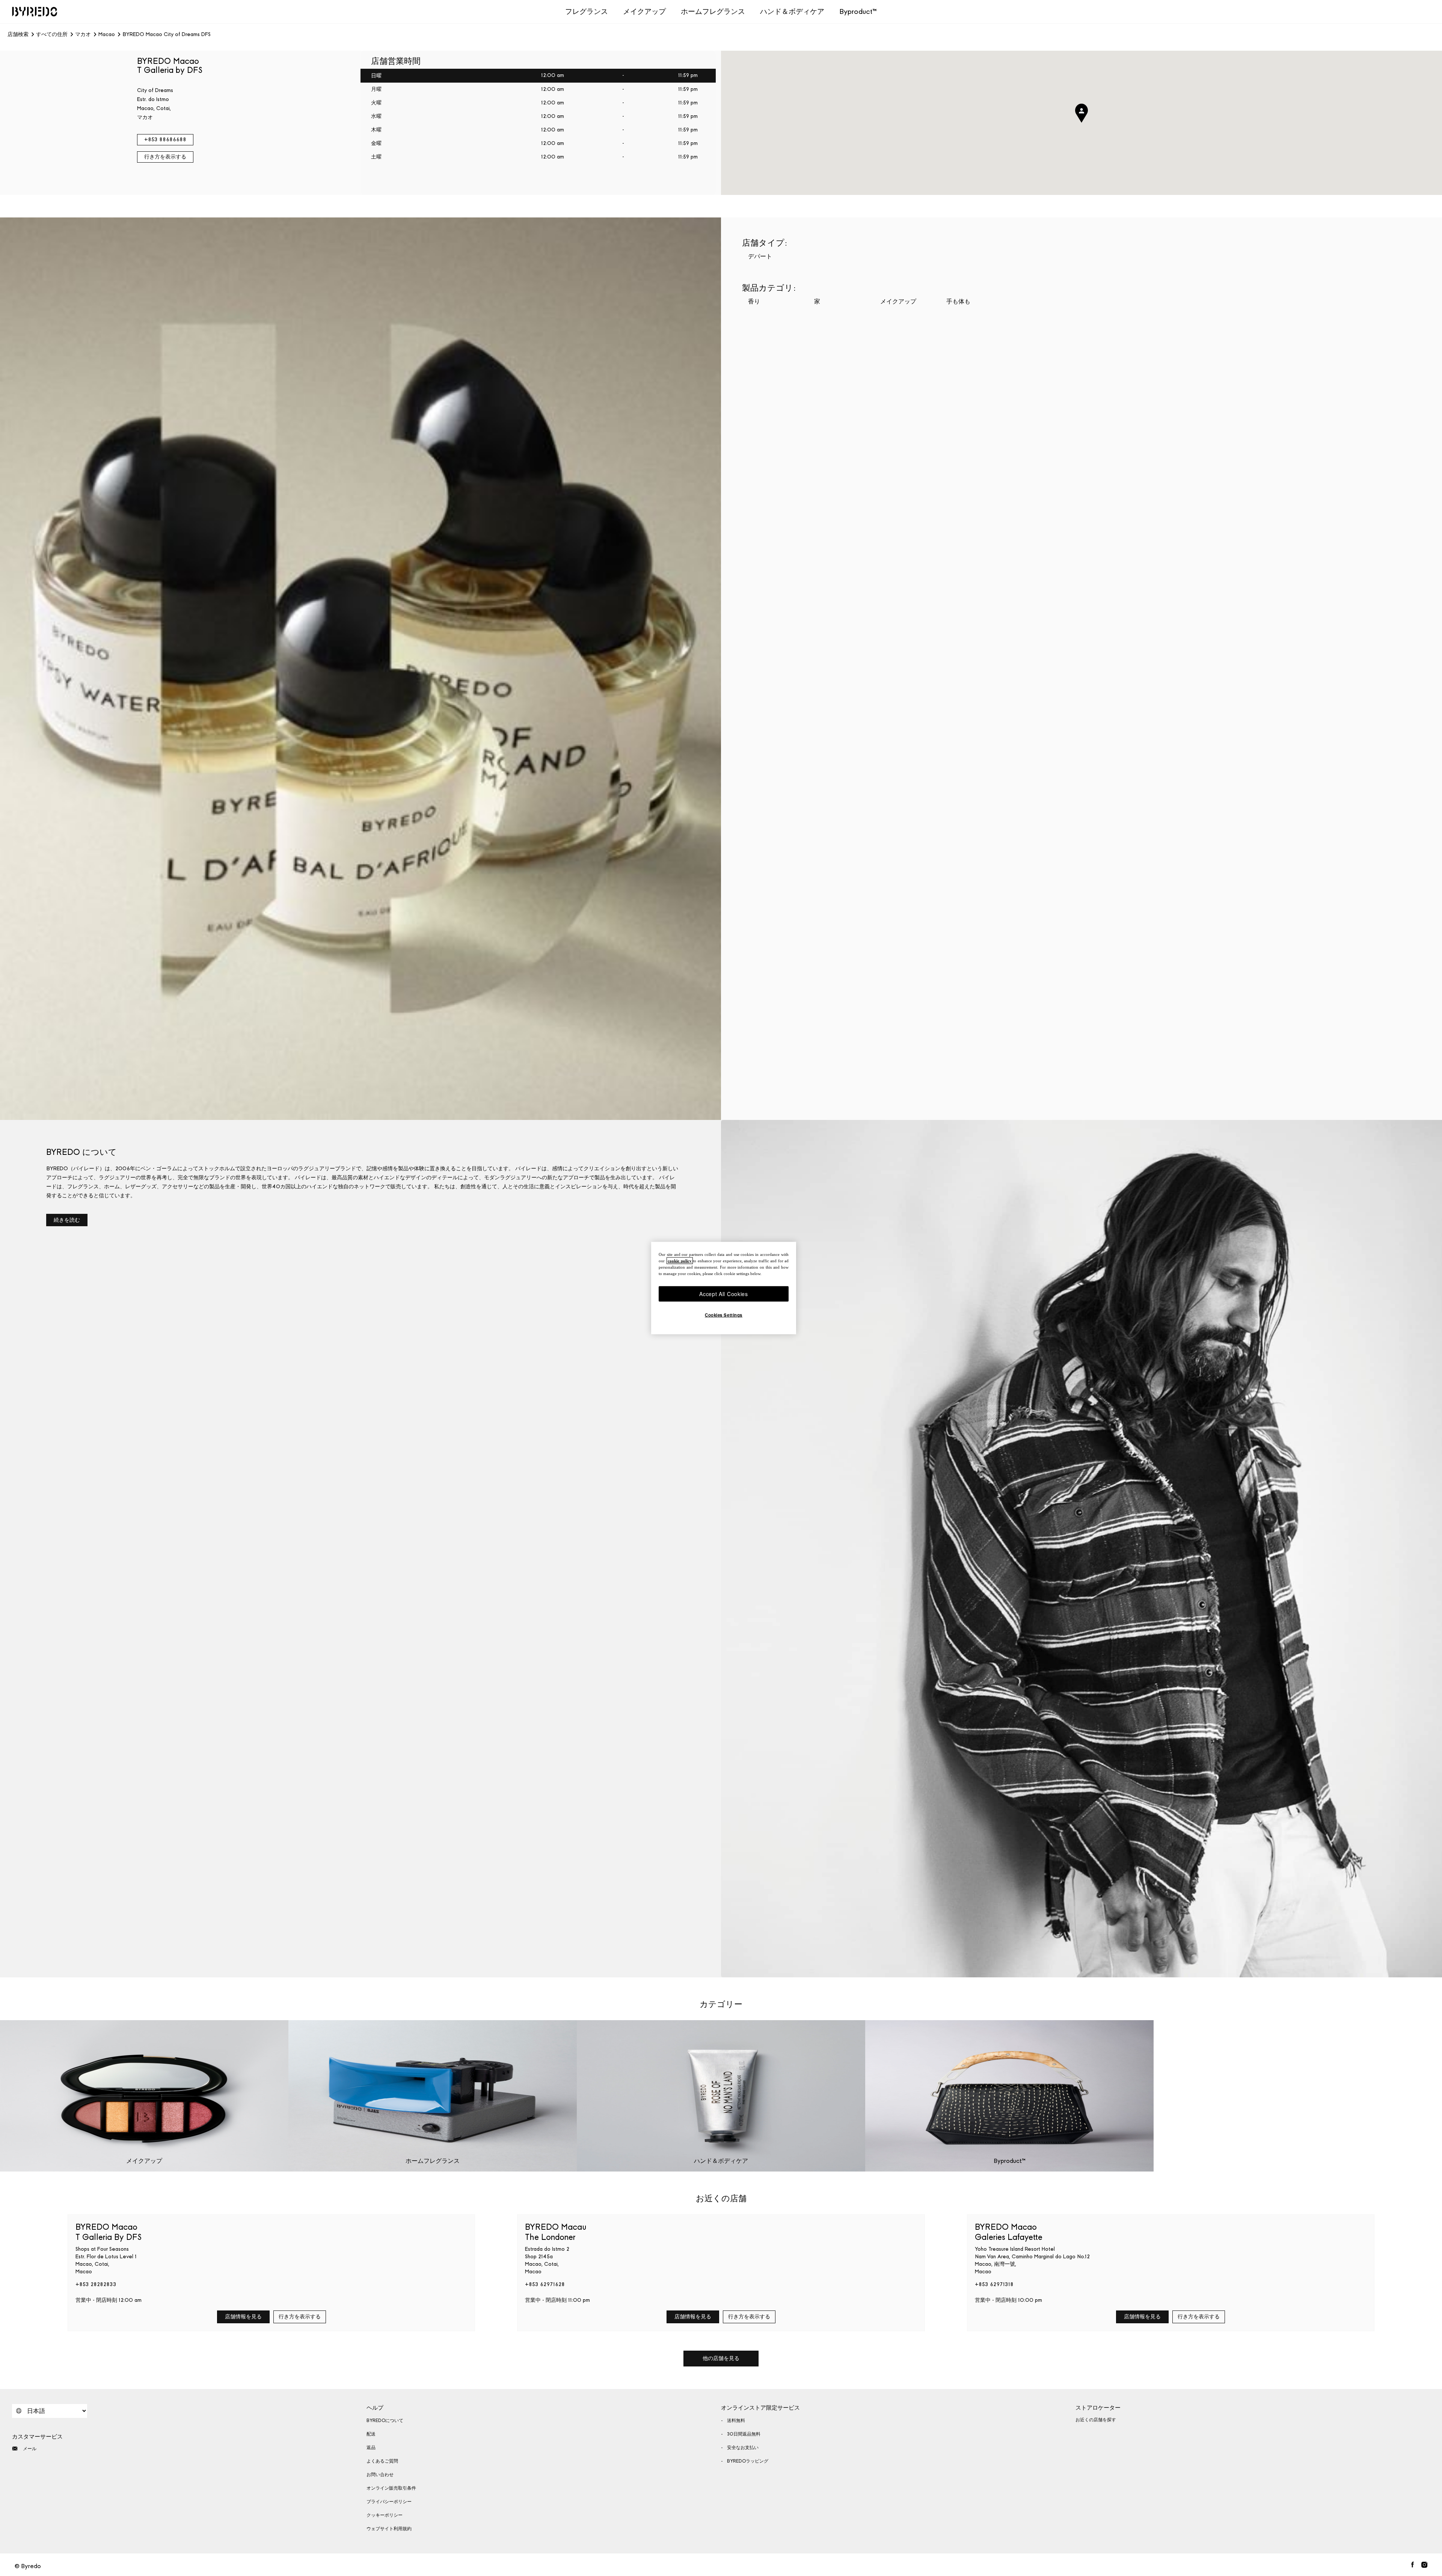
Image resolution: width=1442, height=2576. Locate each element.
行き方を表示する (165, 157)
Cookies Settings (724, 1315)
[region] (724, 1288)
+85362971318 (994, 2284)
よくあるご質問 (382, 2461)
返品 (371, 2448)
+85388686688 (165, 140)
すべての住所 (52, 35)
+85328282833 (96, 2284)
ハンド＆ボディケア (792, 11)
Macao (107, 35)
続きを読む (67, 1220)
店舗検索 (18, 35)
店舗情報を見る (243, 2317)
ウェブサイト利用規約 (389, 2529)
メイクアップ (644, 11)
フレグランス (587, 11)
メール (30, 2449)
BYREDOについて (385, 2421)
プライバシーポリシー (389, 2502)
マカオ (83, 35)
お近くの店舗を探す (1096, 2420)
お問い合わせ (380, 2475)
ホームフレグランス (713, 11)
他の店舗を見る (721, 2358)
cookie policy (680, 1260)
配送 (371, 2434)
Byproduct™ (858, 11)
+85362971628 (545, 2284)
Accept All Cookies (724, 1293)
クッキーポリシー (385, 2515)
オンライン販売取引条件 (391, 2488)
